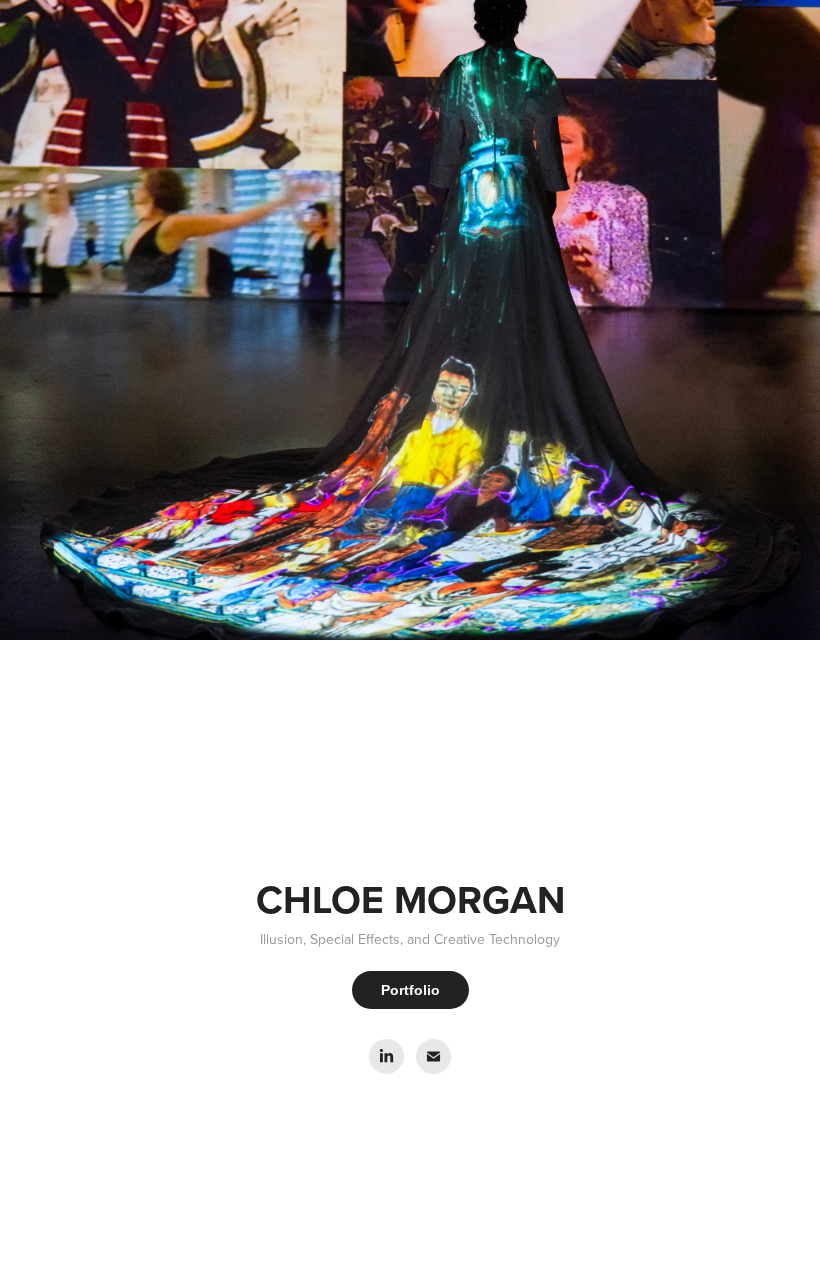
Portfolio (410, 990)
